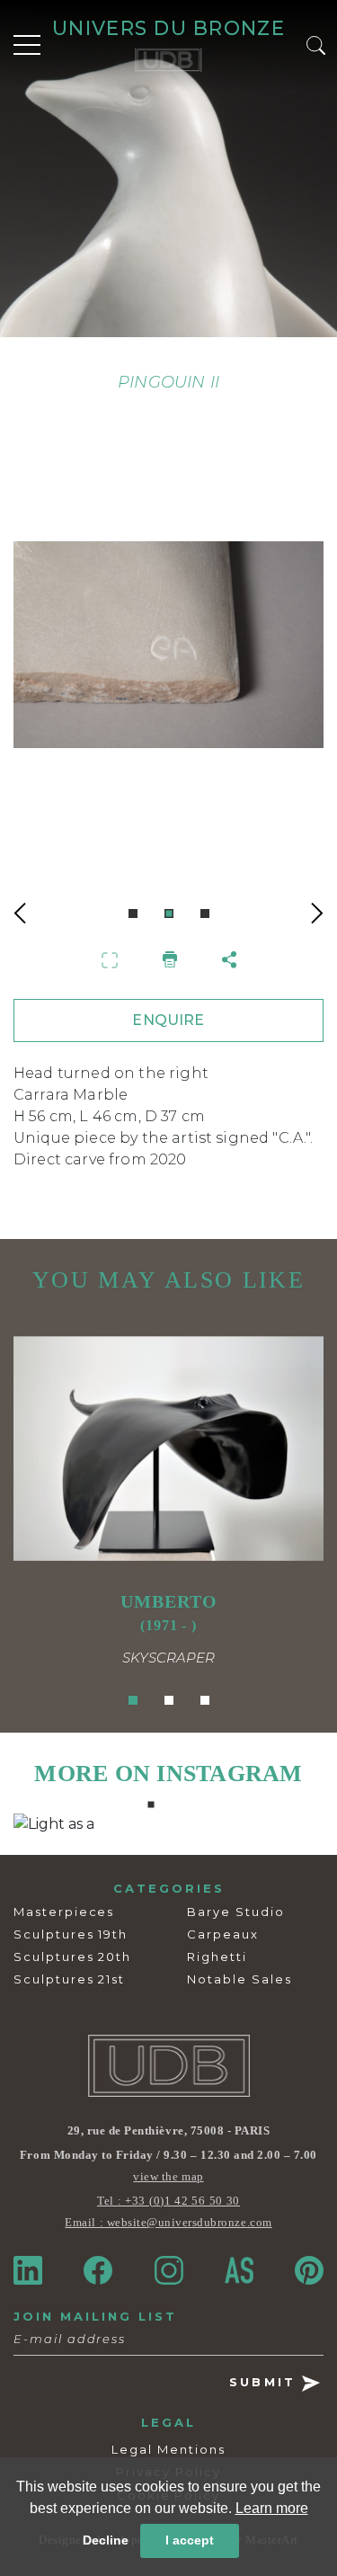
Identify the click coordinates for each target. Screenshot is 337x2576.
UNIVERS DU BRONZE (168, 28)
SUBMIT (266, 2382)
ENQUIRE (168, 1020)
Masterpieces (64, 1912)
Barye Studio (235, 1912)
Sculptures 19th (71, 1934)
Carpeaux (223, 1934)
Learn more (272, 2508)
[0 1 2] (168, 664)
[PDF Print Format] (170, 959)
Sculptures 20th (72, 1957)
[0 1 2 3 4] (168, 1824)
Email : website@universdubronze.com (168, 2222)
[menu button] (27, 45)
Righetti (217, 1957)
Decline (106, 2540)
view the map (168, 2176)
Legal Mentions (168, 2449)
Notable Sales (239, 1979)
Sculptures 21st (69, 1979)
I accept (190, 2540)
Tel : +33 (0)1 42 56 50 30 (168, 2201)
